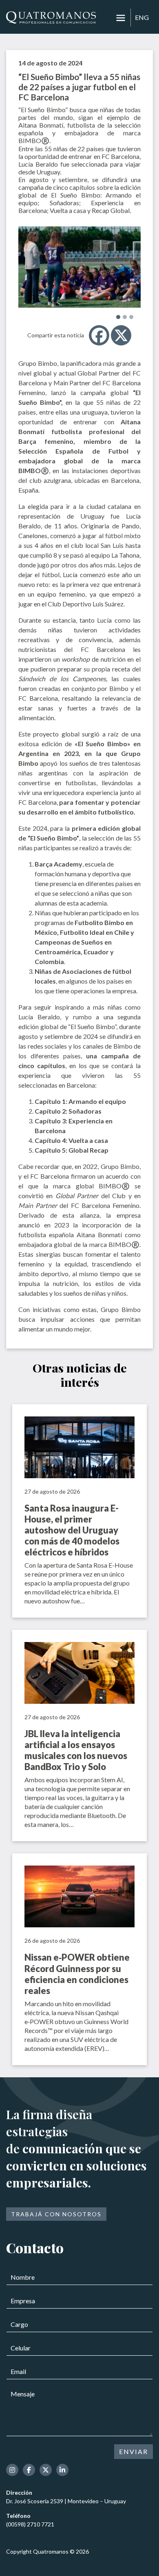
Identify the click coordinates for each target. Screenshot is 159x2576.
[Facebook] (99, 335)
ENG (142, 17)
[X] (121, 335)
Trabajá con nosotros (56, 2214)
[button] (118, 317)
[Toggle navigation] (121, 18)
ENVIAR (134, 2451)
